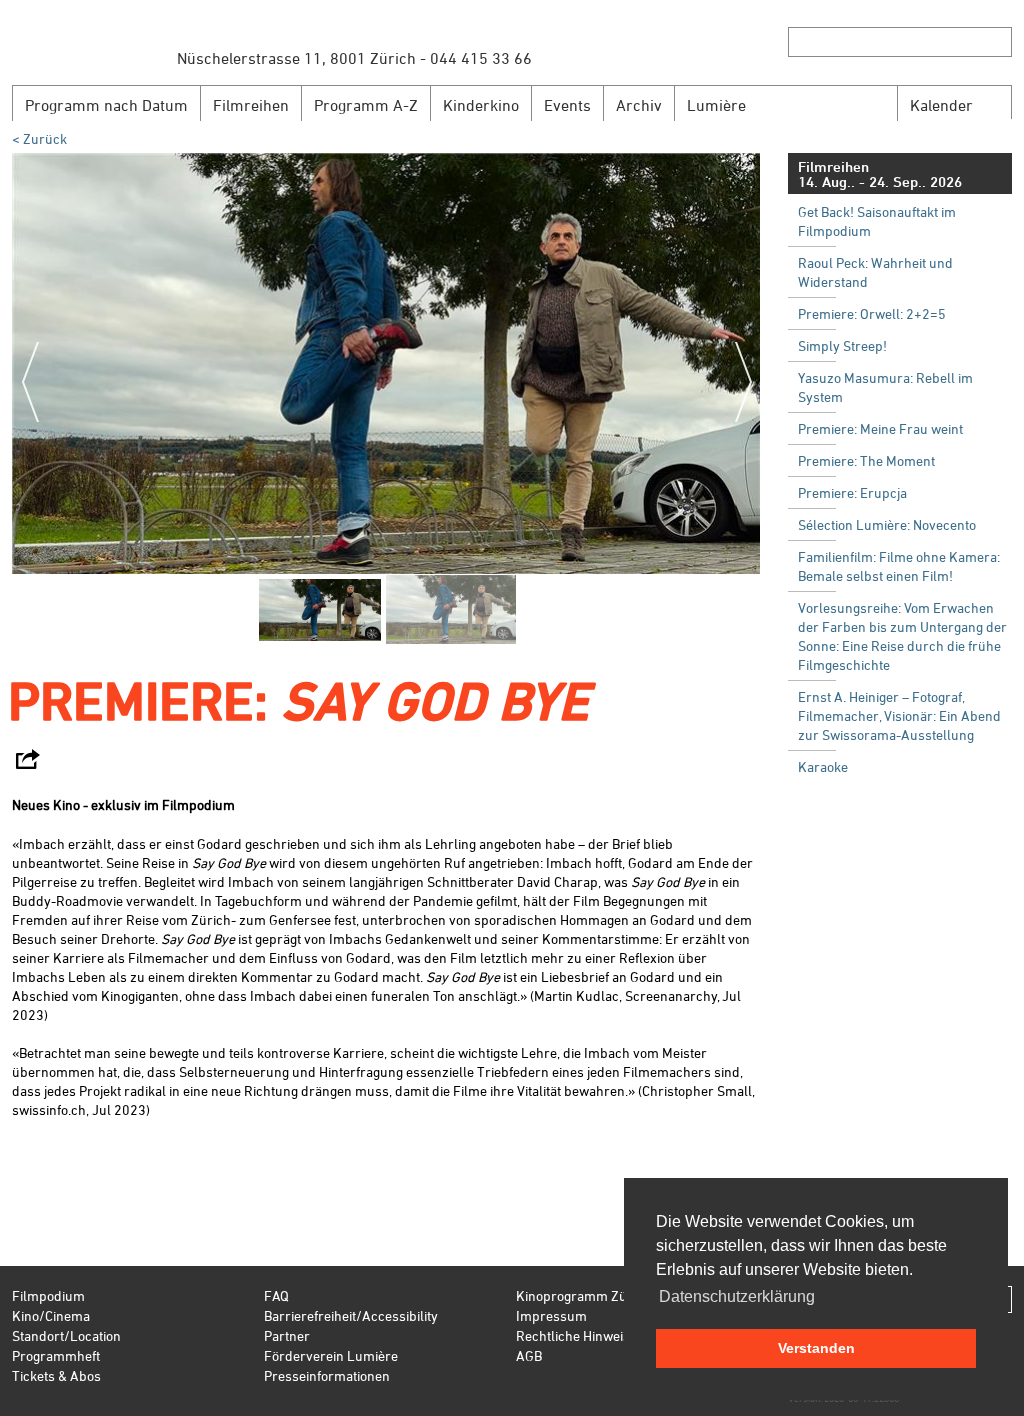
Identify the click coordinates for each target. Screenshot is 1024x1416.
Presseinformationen (327, 1375)
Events (567, 105)
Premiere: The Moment (866, 460)
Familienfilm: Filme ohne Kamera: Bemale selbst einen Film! (899, 566)
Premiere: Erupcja (852, 492)
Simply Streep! (842, 345)
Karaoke (823, 766)
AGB (529, 1355)
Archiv (639, 105)
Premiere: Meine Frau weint (880, 428)
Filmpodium (48, 1295)
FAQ (276, 1295)
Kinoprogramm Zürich (583, 1295)
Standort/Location (66, 1335)
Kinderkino (481, 105)
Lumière (716, 105)
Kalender (941, 105)
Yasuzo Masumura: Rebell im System (885, 387)
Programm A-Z (366, 105)
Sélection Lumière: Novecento (887, 524)
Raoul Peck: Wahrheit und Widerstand (875, 272)
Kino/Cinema (51, 1315)
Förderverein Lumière (331, 1355)
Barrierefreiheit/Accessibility (351, 1315)
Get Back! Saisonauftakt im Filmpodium (877, 221)
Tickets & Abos (56, 1375)
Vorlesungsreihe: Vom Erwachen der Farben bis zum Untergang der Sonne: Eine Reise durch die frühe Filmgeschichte (902, 636)
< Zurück (39, 138)
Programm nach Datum (106, 105)
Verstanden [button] (816, 1348)
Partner (287, 1335)
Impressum (551, 1315)
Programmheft (56, 1355)
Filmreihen (251, 105)
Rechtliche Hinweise (576, 1335)
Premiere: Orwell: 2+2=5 (872, 313)
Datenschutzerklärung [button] (737, 1296)
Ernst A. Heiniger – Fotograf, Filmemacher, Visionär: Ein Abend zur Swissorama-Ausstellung (899, 715)
